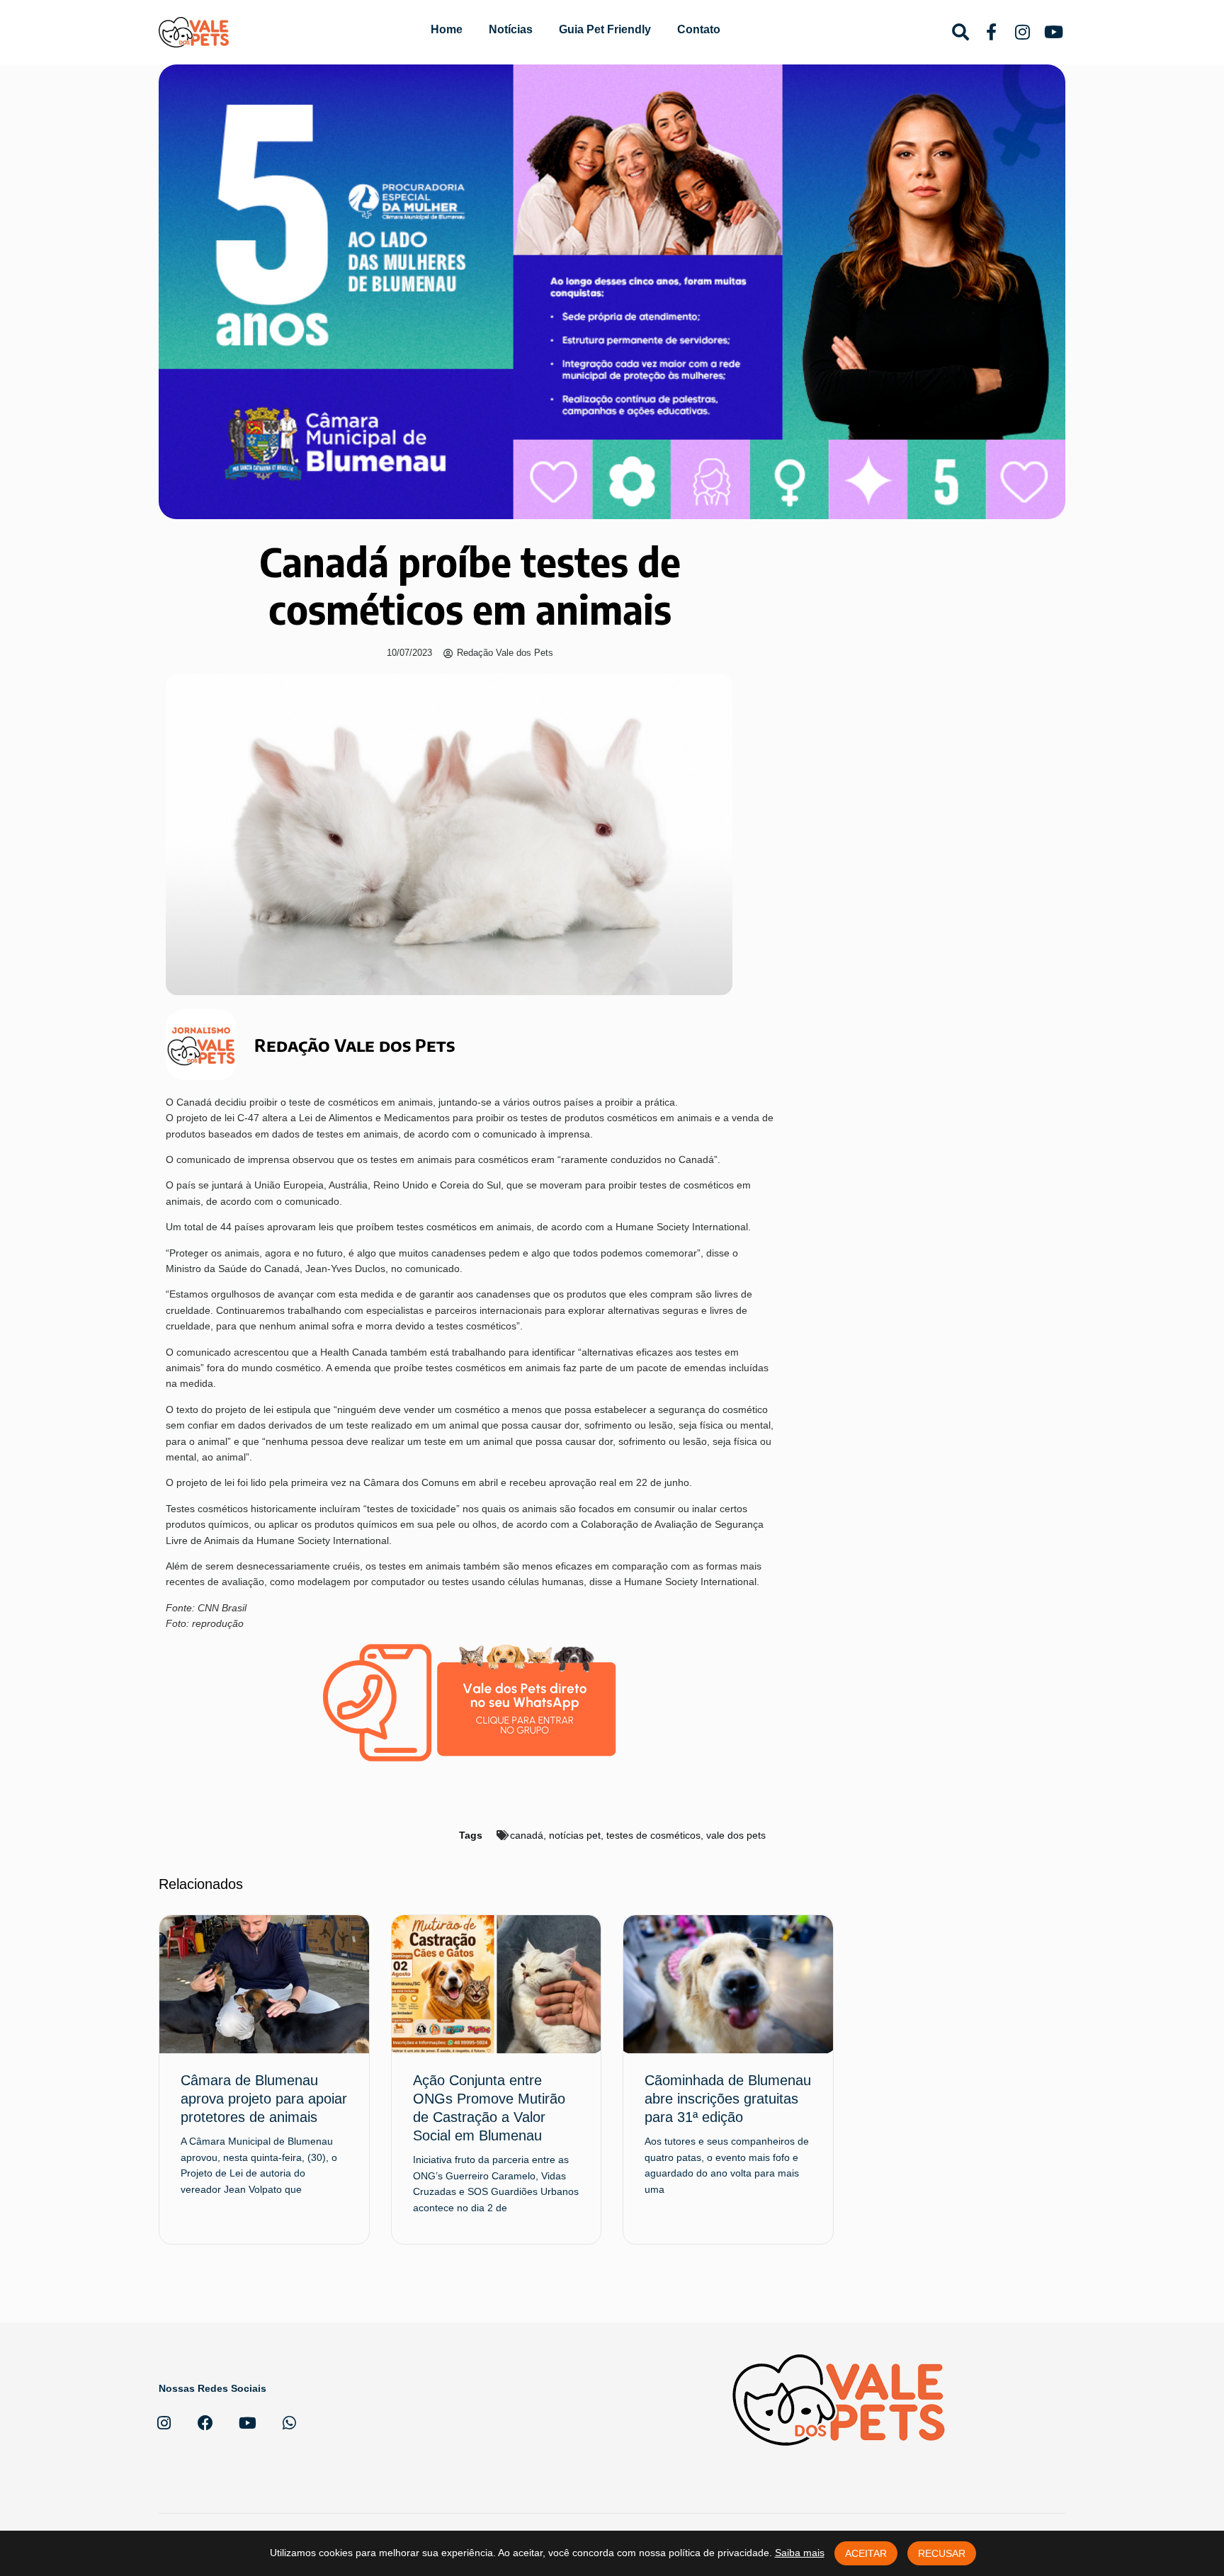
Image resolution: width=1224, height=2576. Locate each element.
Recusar (942, 2553)
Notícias (511, 29)
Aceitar (866, 2553)
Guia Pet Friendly (605, 29)
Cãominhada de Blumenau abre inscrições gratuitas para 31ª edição (728, 2099)
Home (447, 29)
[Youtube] (247, 2423)
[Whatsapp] (289, 2423)
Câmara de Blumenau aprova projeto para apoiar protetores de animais (264, 2099)
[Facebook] (205, 2423)
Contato (699, 29)
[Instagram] (164, 2423)
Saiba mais (800, 2553)
